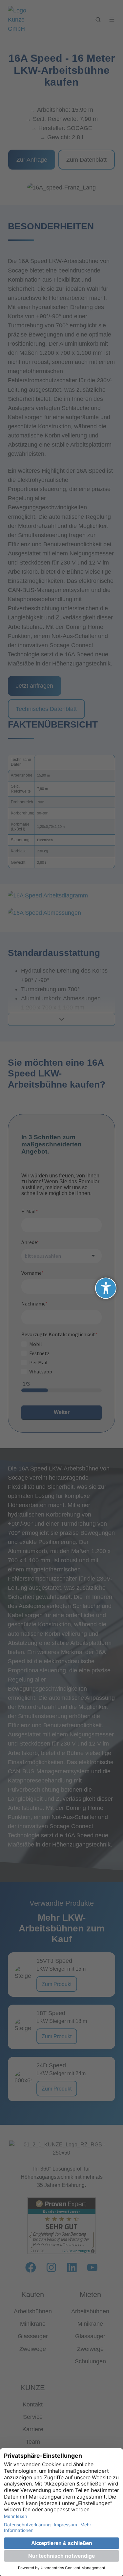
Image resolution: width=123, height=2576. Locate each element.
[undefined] (106, 1288)
